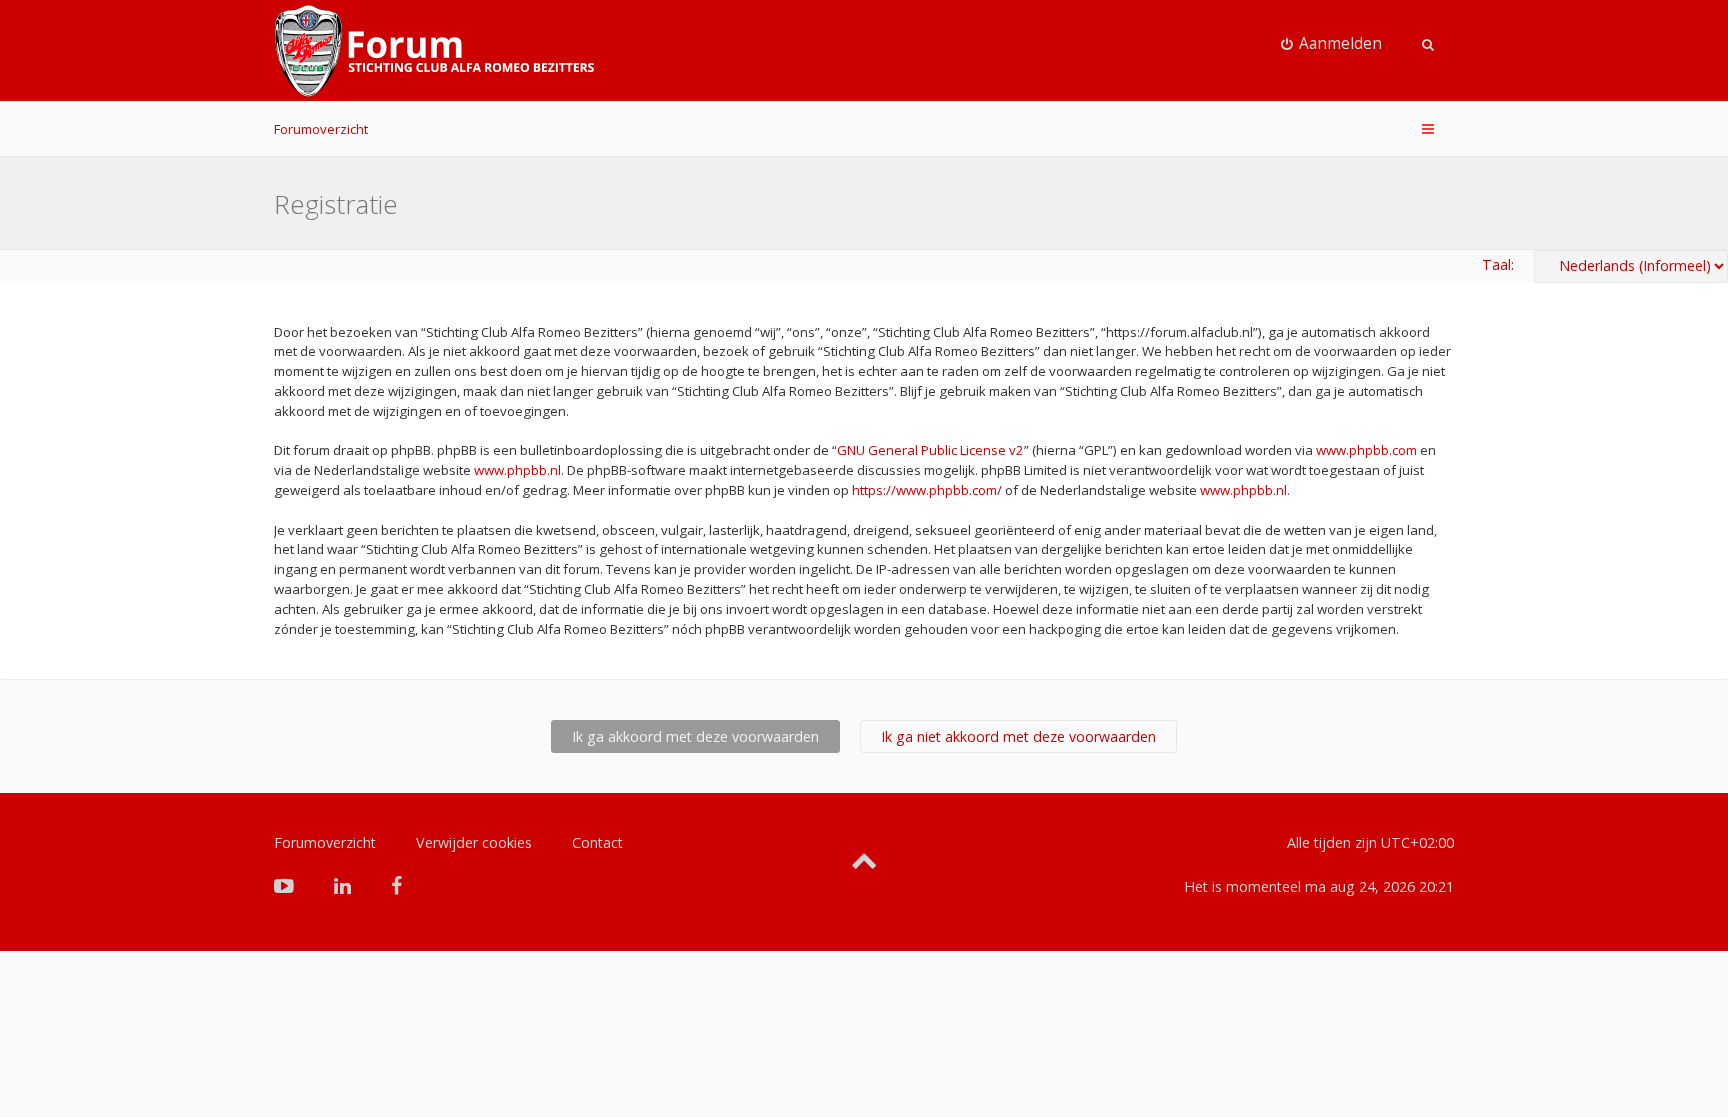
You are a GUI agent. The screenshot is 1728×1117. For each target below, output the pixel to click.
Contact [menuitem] (597, 842)
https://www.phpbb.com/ (927, 490)
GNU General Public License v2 (930, 450)
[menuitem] (1332, 44)
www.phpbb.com (1366, 450)
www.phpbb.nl (517, 470)
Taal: (1498, 264)
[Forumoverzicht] (434, 51)
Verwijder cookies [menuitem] (474, 842)
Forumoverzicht (321, 129)
